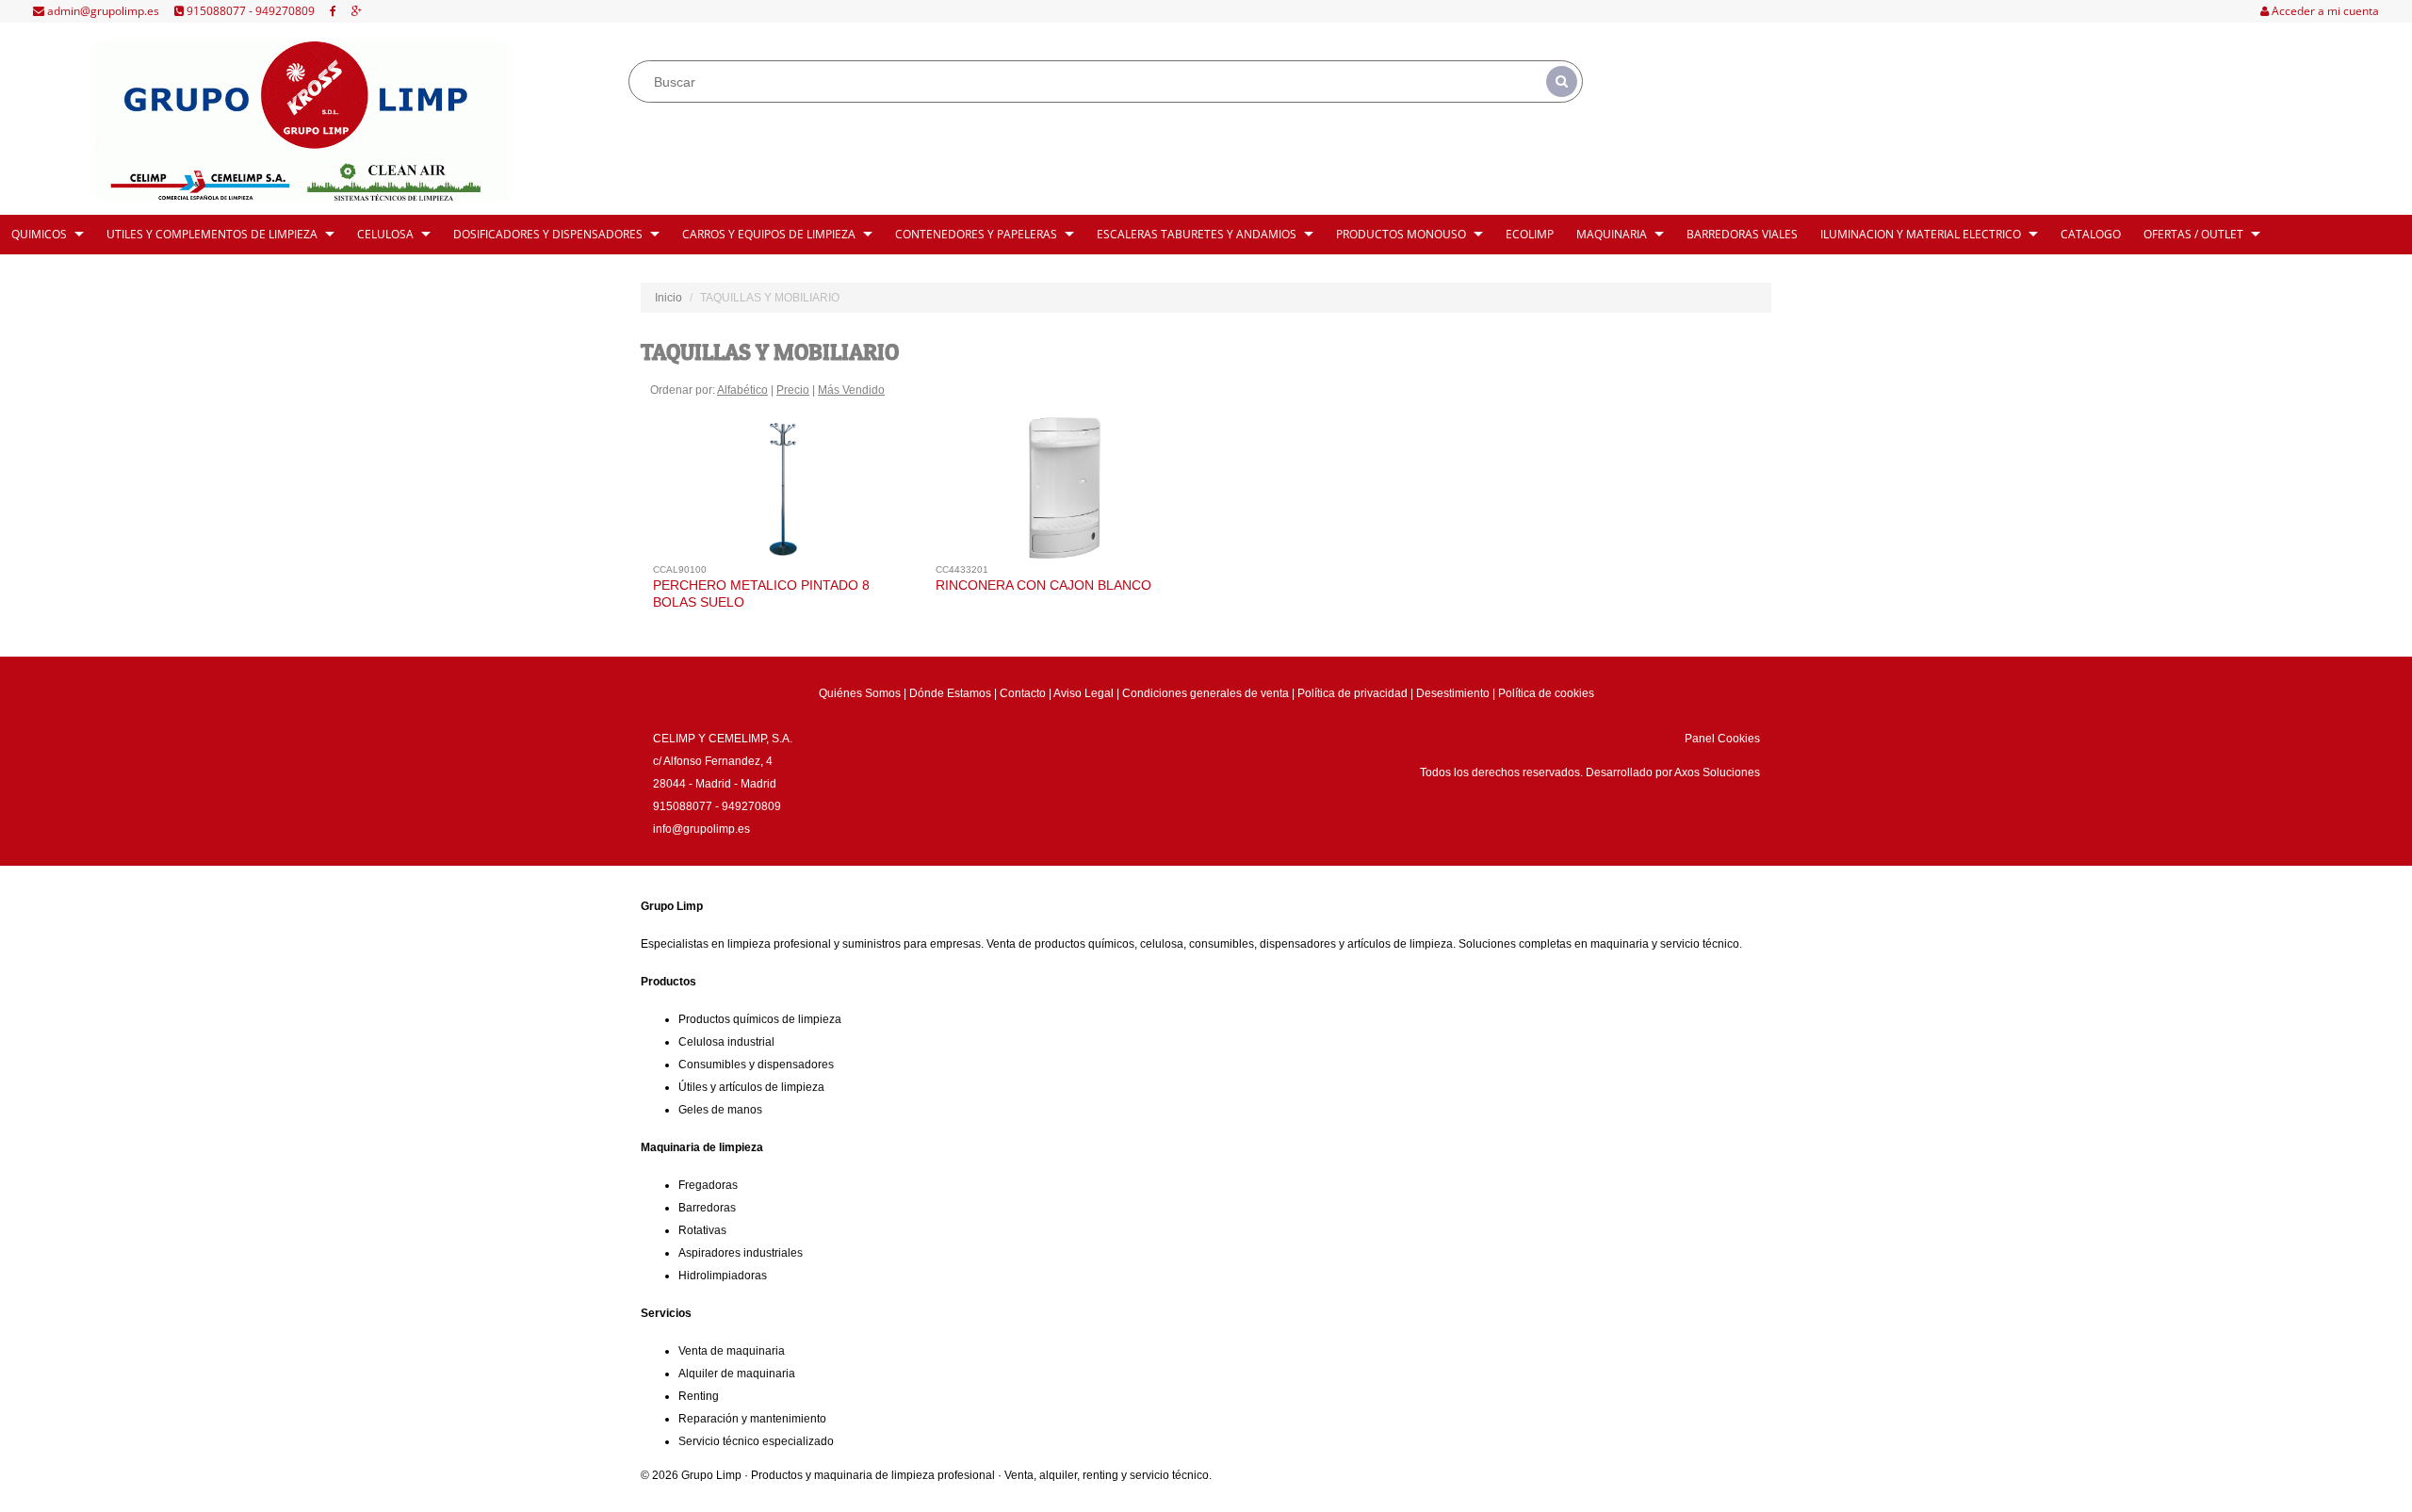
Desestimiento (1453, 693)
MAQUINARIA (1612, 234)
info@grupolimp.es (701, 829)
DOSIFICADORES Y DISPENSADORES (548, 234)
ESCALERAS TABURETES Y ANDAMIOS (1197, 234)
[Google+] (357, 11)
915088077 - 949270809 (249, 11)
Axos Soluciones (1717, 772)
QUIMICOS (39, 234)
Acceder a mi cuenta (2324, 11)
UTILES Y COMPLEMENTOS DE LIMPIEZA (212, 234)
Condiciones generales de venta (1206, 693)
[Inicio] (302, 121)
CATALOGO (2091, 234)
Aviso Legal (1084, 693)
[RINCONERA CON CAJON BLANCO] (1065, 493)
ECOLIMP (1530, 234)
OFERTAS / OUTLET (2193, 234)
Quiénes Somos (860, 693)
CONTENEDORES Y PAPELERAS (976, 234)
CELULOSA (385, 234)
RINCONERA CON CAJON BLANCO (1043, 585)
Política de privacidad (1353, 693)
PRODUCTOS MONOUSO (1401, 234)
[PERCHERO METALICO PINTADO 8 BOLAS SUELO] (782, 493)
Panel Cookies (1722, 739)
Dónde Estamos (950, 693)
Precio (793, 390)
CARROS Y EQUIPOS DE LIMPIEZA (769, 234)
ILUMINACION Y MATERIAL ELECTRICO (1921, 234)
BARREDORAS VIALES (1742, 234)
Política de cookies (1546, 693)
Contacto (1023, 693)
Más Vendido (851, 390)
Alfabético (742, 390)
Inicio (668, 298)
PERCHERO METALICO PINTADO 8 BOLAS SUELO (761, 593)
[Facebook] (333, 11)
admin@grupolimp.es (102, 11)
